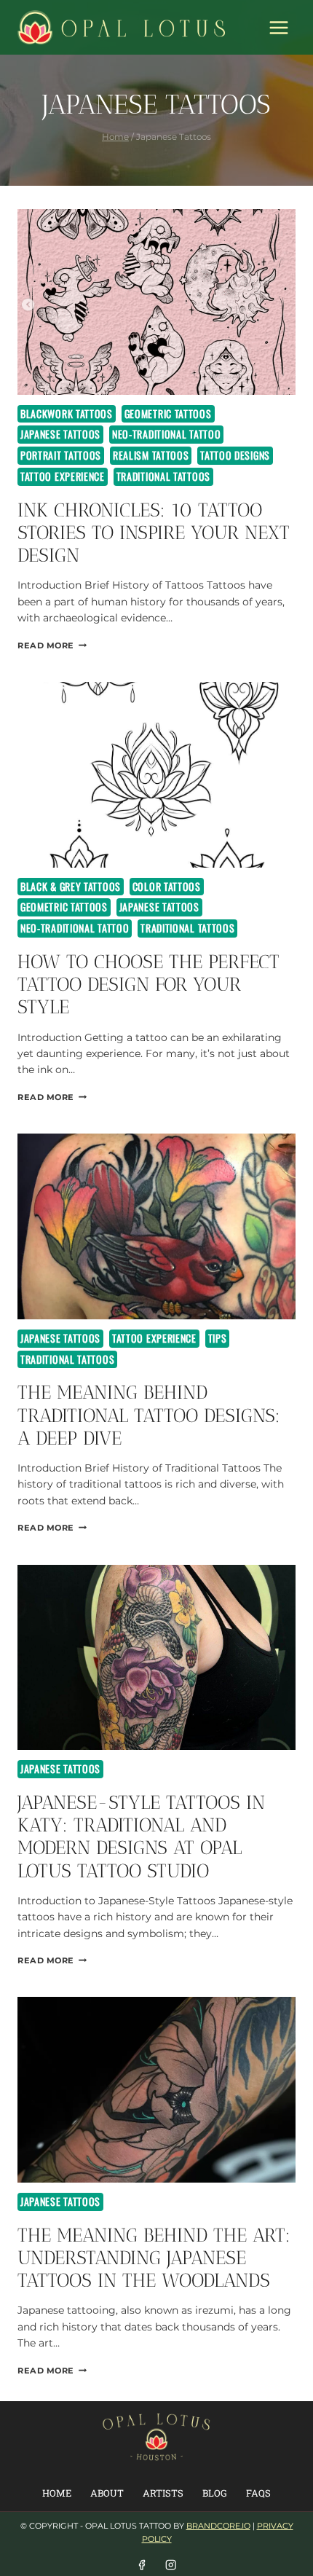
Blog (215, 2493)
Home (57, 2493)
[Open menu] (278, 27)
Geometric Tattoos (168, 413)
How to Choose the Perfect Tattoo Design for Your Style (148, 985)
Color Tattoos (167, 886)
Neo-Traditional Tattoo (166, 434)
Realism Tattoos (151, 455)
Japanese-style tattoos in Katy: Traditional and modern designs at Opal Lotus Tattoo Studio (141, 1837)
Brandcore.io (218, 2526)
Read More (52, 645)
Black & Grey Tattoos (71, 886)
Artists (163, 2493)
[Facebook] (142, 2565)
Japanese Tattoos (60, 434)
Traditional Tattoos (163, 476)
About (107, 2493)
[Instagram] (171, 2565)
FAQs (258, 2493)
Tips (218, 1338)
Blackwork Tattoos (67, 413)
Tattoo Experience (63, 476)
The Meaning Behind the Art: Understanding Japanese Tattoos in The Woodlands (154, 2258)
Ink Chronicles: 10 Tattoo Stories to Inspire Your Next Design (154, 533)
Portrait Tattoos (61, 455)
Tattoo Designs (235, 455)
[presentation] (156, 302)
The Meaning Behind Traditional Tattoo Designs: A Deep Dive (149, 1415)
